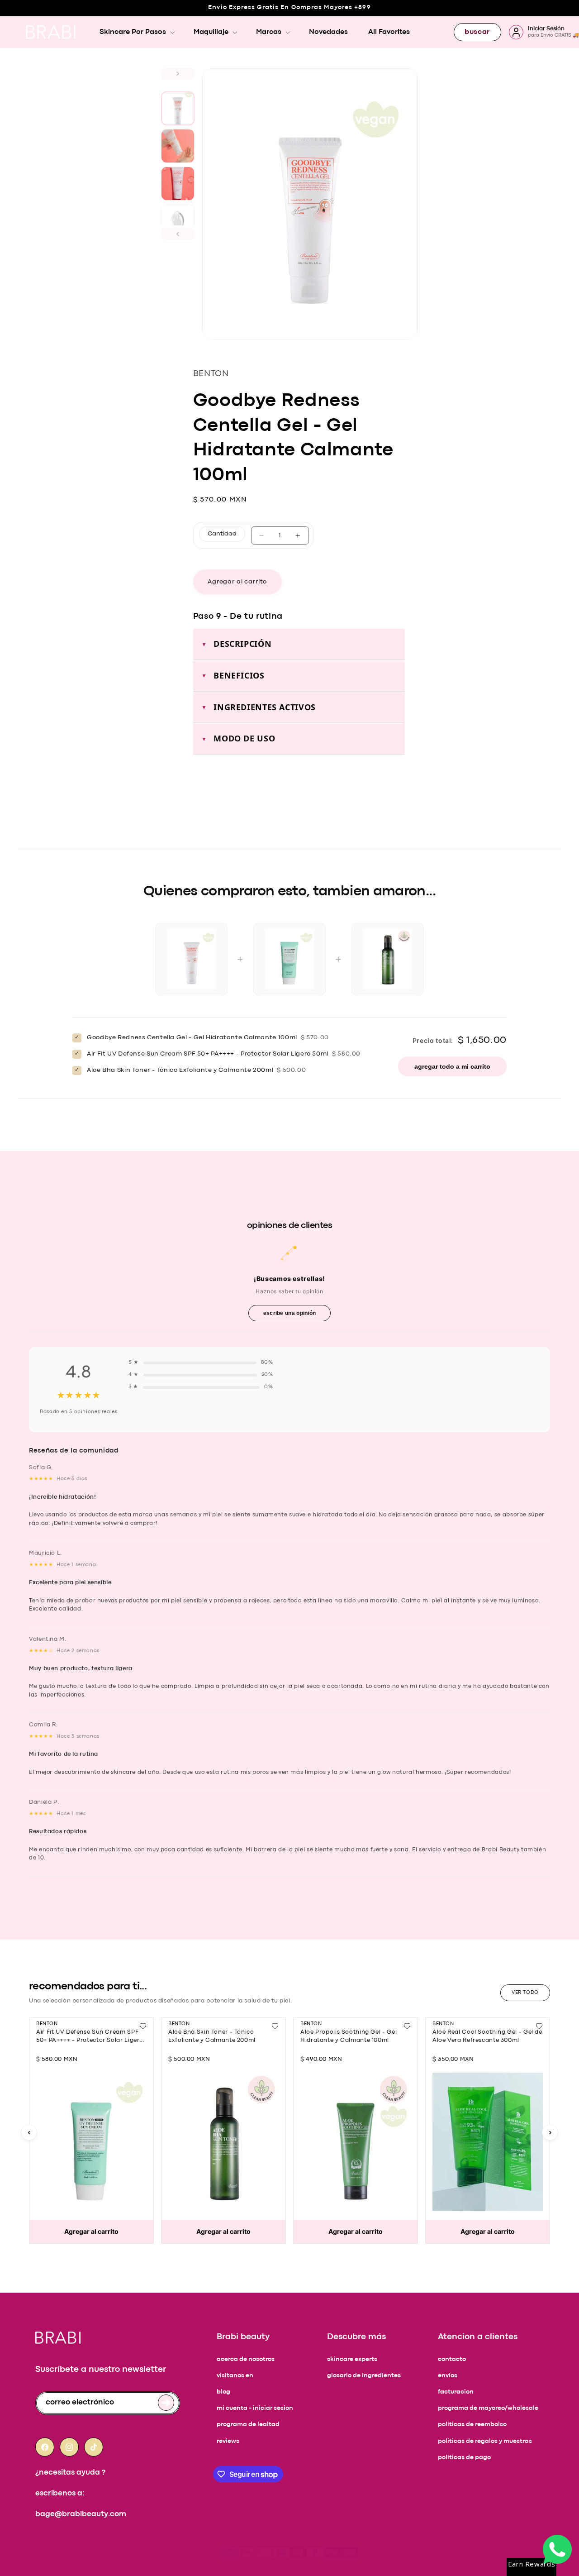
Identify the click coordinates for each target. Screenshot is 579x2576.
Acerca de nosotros (246, 2359)
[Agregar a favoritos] (143, 2026)
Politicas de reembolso (472, 2425)
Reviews (228, 2441)
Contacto (452, 2359)
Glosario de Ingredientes (364, 2376)
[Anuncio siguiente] (34, 24)
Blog (223, 2392)
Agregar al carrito (91, 2231)
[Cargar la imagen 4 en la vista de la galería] (178, 221)
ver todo (525, 1993)
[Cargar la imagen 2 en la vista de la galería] (178, 146)
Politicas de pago (464, 2458)
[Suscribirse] (166, 2403)
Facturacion (456, 2392)
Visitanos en (235, 2376)
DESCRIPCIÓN (242, 644)
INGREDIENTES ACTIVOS (265, 707)
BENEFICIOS (239, 675)
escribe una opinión (290, 1313)
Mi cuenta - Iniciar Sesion (255, 2408)
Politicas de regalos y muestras (485, 2441)
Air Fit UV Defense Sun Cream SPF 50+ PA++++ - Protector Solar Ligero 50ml (90, 2040)
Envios (448, 2376)
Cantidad (222, 534)
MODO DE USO (244, 738)
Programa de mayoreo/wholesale (488, 2408)
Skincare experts (352, 2359)
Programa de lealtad (248, 2425)
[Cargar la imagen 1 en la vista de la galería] (178, 108)
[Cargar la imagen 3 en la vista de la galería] (178, 184)
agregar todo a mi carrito (452, 1066)
